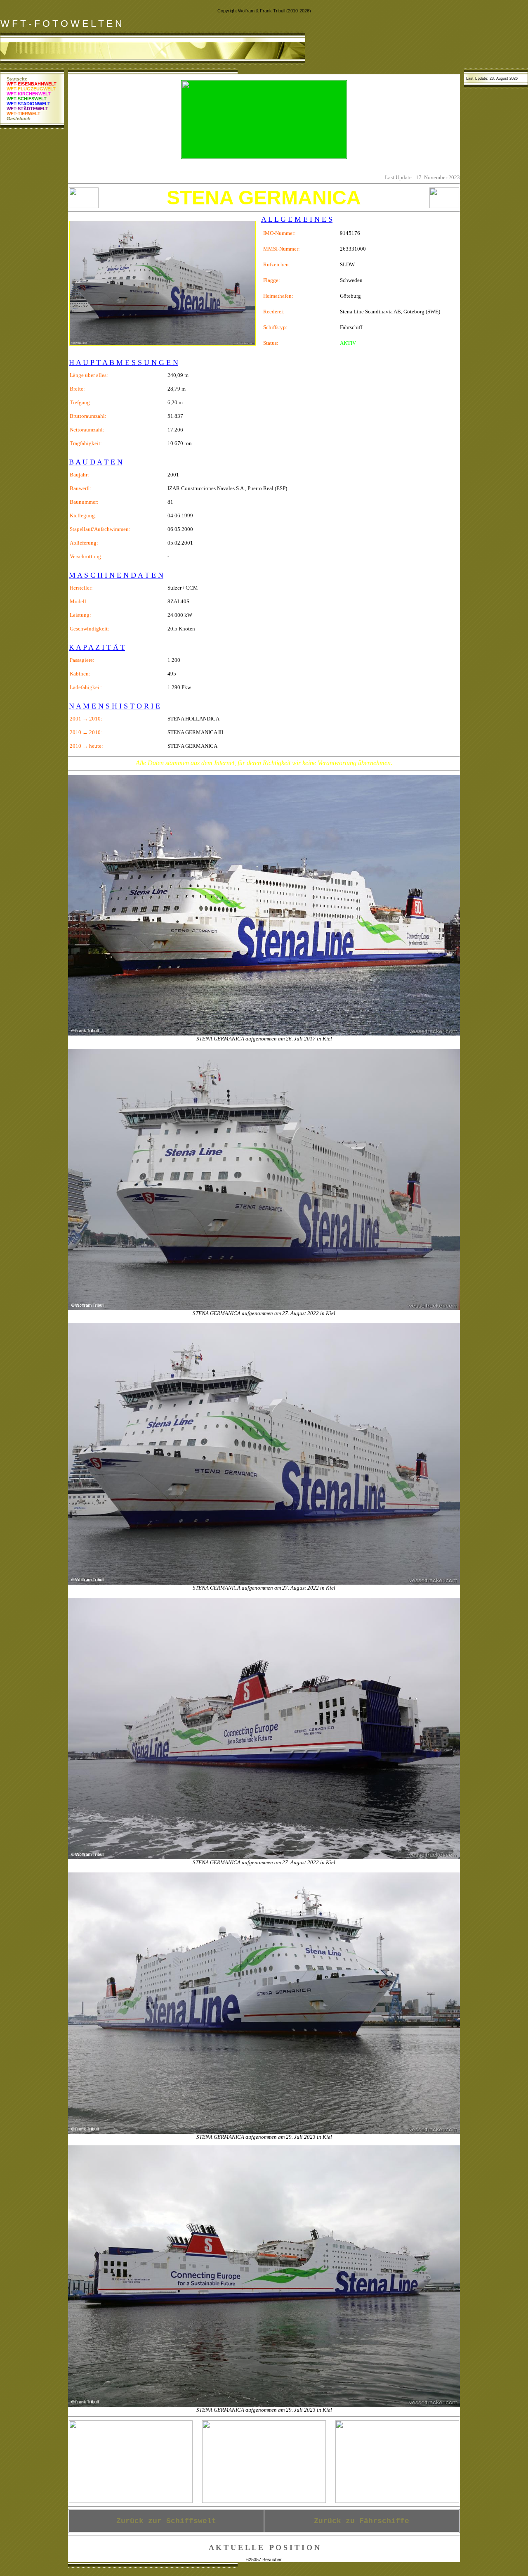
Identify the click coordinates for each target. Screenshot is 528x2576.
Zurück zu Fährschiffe (362, 2521)
